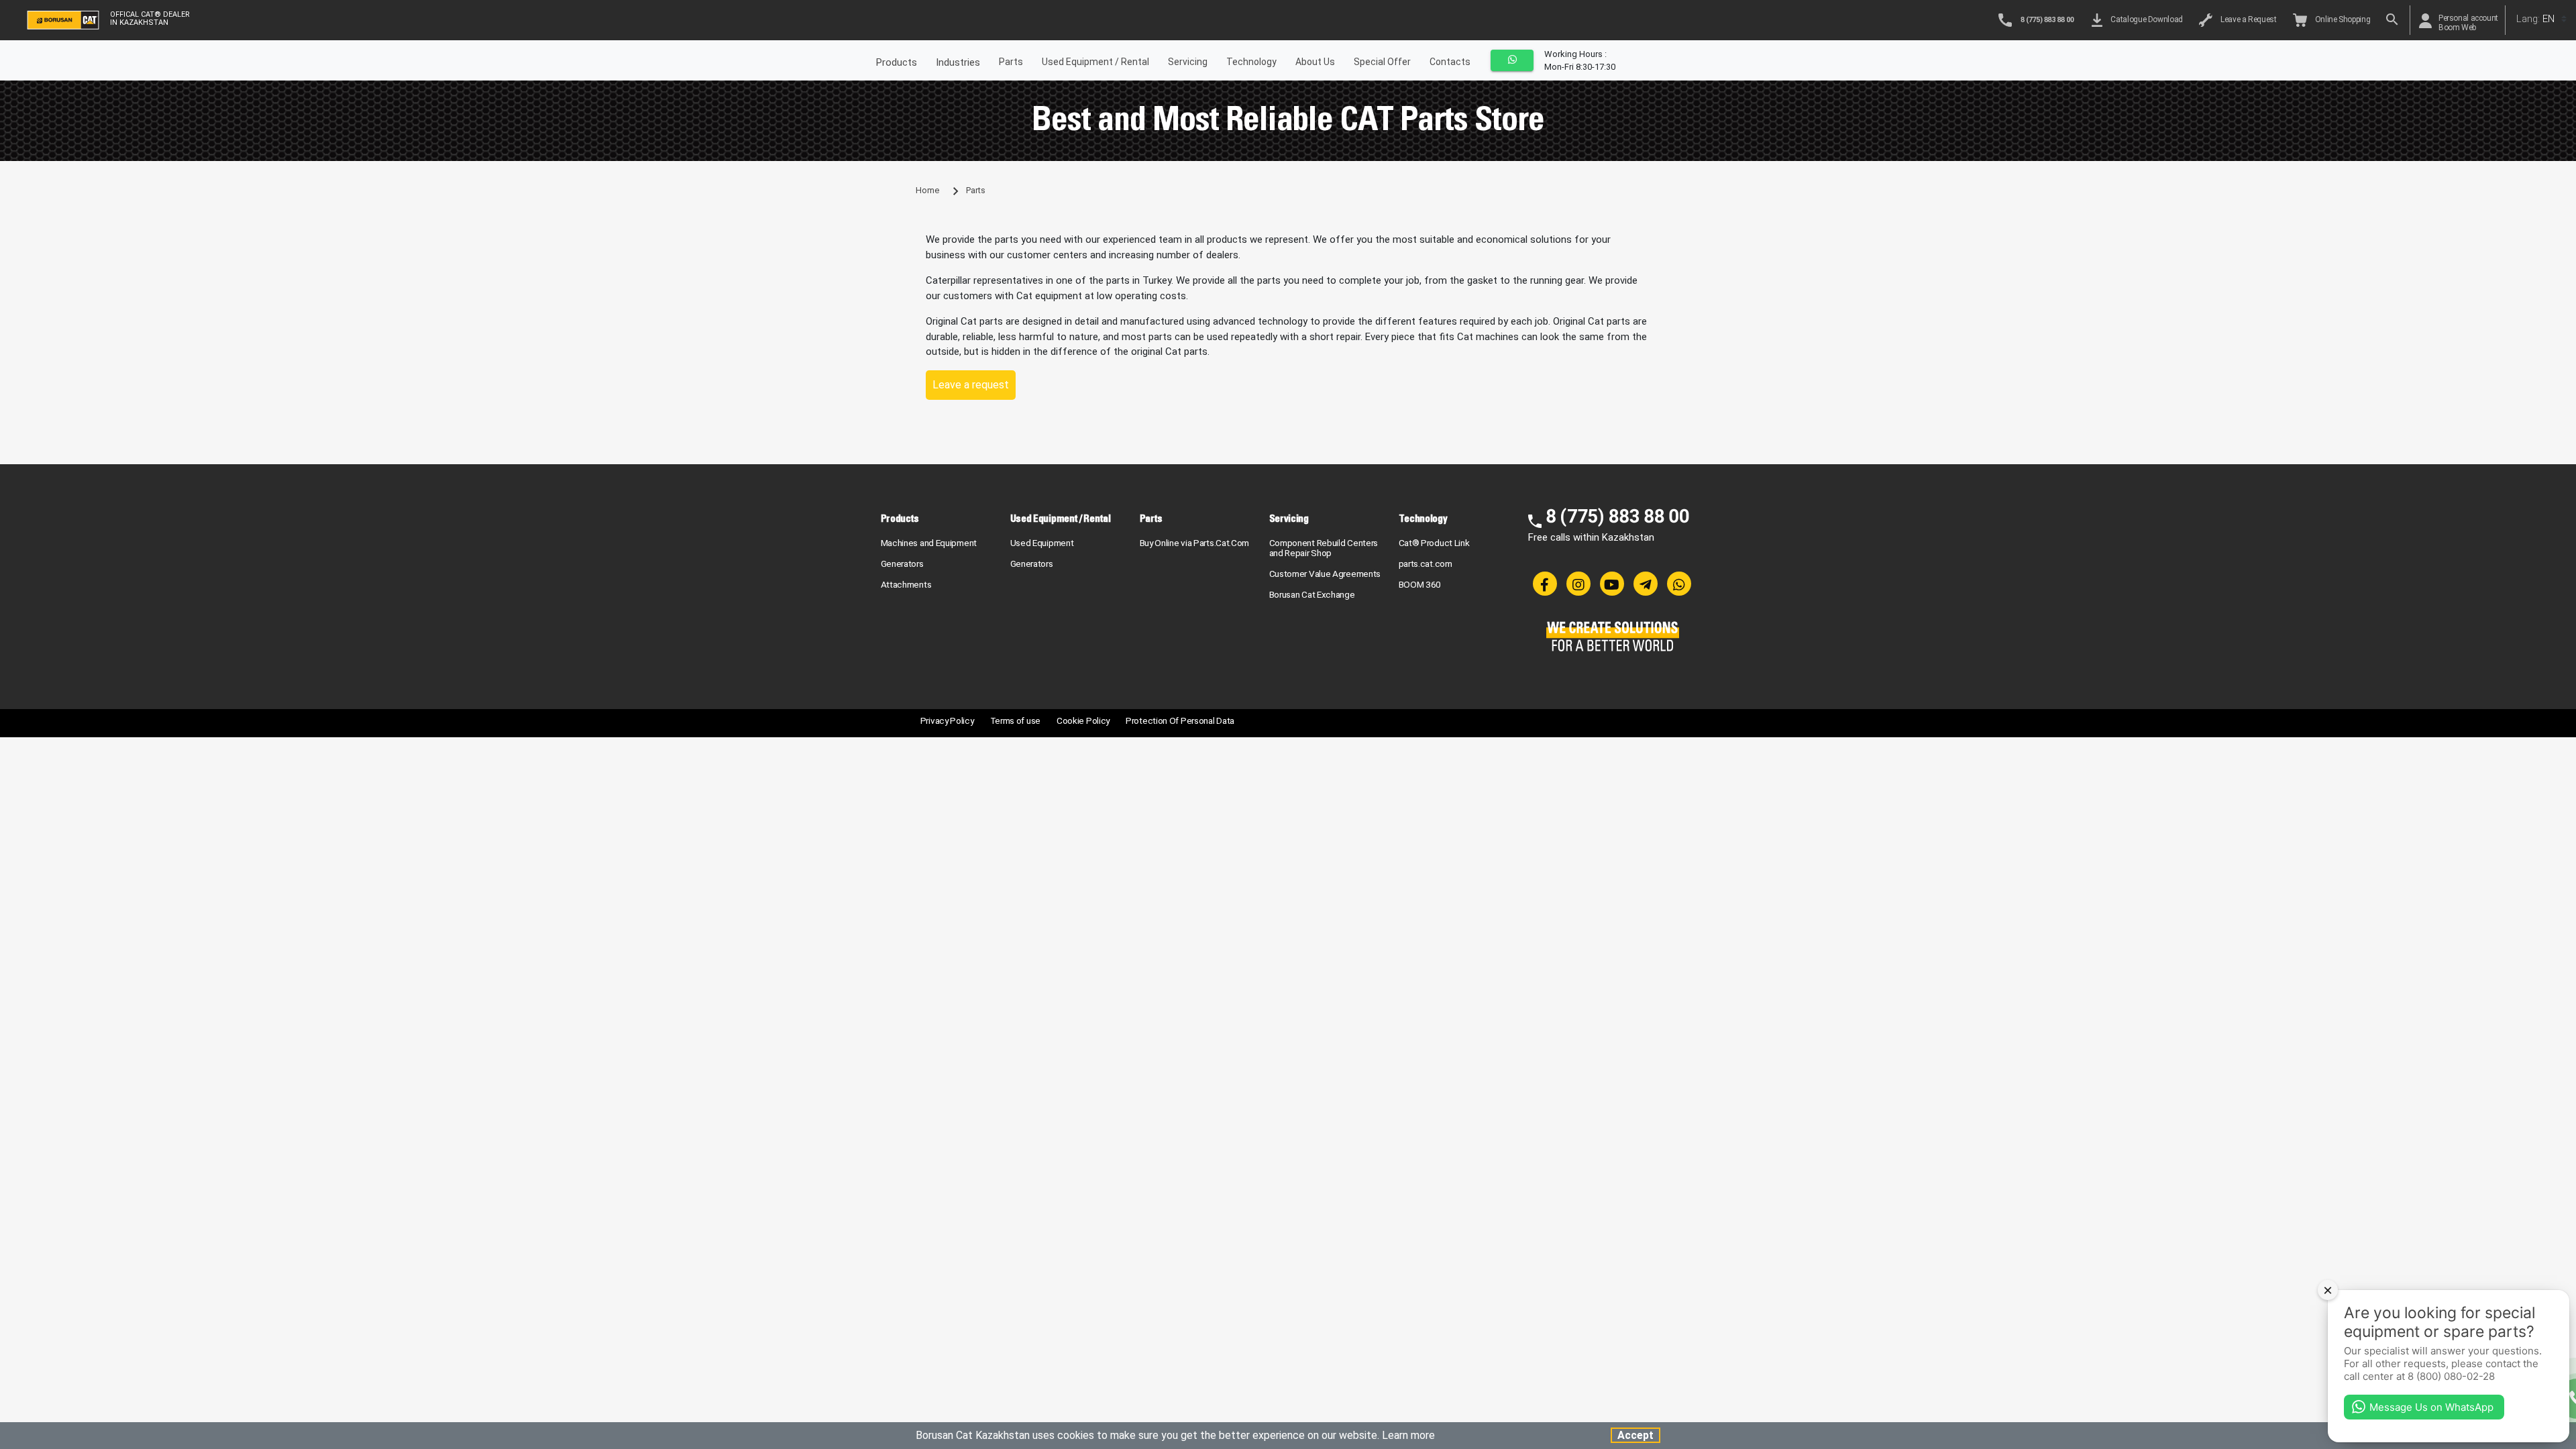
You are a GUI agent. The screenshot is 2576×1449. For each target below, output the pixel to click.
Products (900, 518)
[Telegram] (1646, 584)
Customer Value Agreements (1325, 574)
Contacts (1450, 62)
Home (927, 190)
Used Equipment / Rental (1095, 62)
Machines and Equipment (929, 543)
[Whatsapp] (1679, 584)
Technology (1251, 62)
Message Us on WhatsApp (2431, 1407)
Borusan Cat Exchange (1312, 594)
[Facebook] (1545, 584)
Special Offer (1382, 62)
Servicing (1188, 62)
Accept (1635, 1435)
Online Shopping (2341, 19)
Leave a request (971, 385)
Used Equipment (1042, 543)
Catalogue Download (2145, 19)
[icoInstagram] (1578, 584)
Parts (1011, 62)
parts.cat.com (1426, 563)
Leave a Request (2247, 19)
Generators (902, 563)
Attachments (906, 584)
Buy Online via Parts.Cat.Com (1195, 543)
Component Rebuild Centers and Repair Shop (1324, 548)
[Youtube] (1612, 584)
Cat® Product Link (1434, 543)
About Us (1315, 62)
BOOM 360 (1420, 584)
